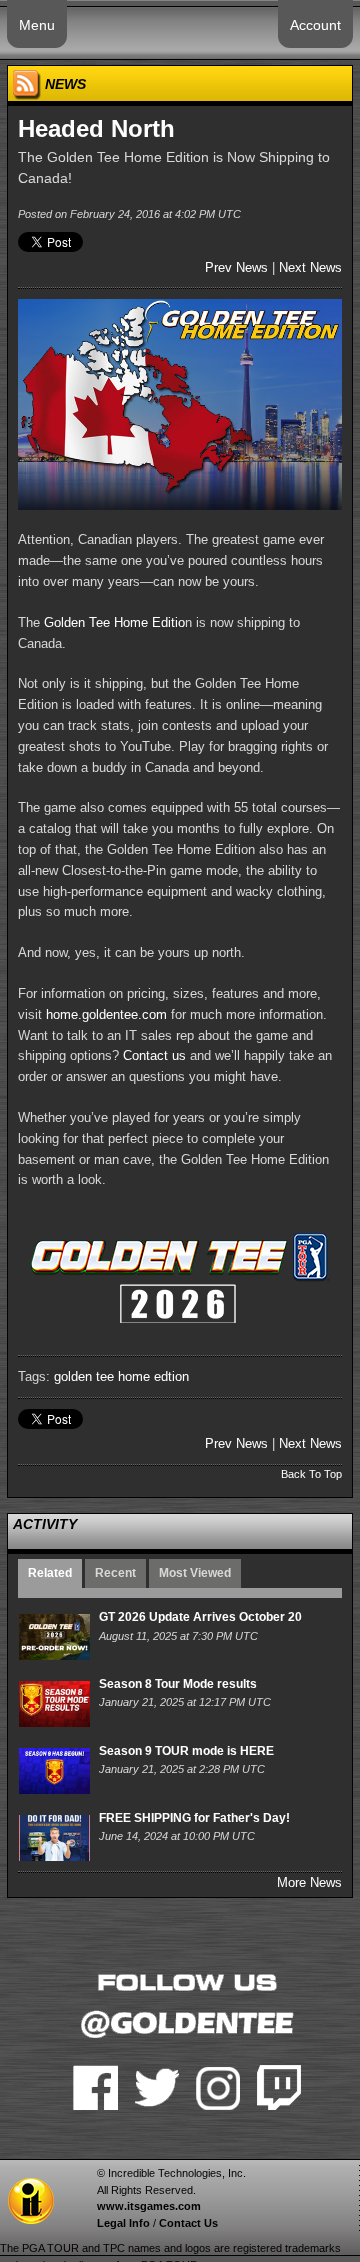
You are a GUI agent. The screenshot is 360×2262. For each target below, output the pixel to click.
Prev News (236, 267)
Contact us (154, 1055)
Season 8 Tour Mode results (178, 1684)
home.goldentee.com (106, 1014)
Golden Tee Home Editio (114, 622)
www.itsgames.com (149, 2206)
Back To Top (311, 1474)
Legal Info (123, 2223)
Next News (310, 267)
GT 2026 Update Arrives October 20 (200, 1617)
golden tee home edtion (121, 1376)
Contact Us (188, 2223)
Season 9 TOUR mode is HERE (186, 1751)
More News (309, 1882)
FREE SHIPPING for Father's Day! (194, 1818)
